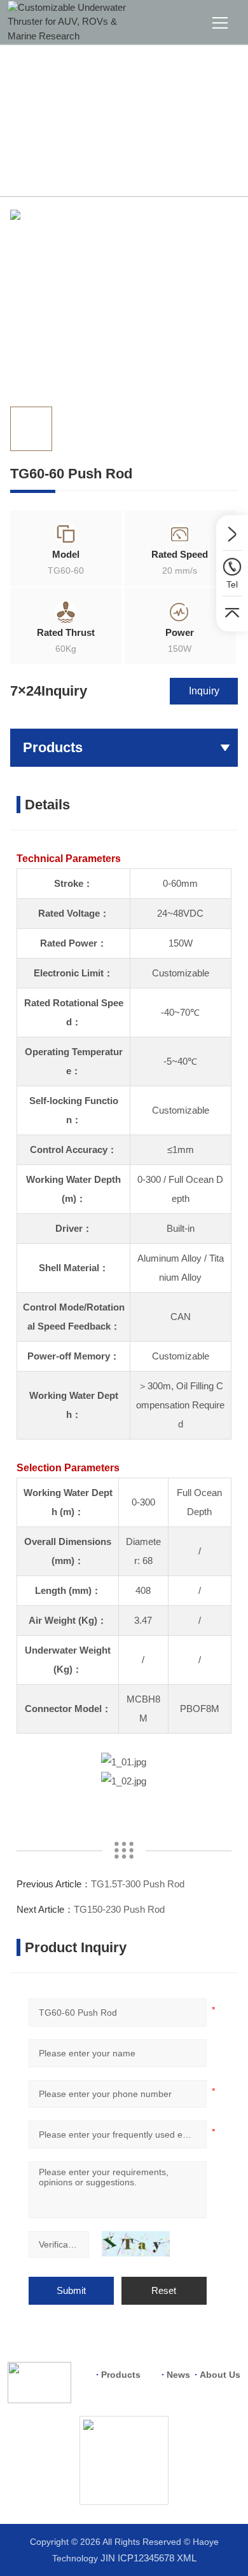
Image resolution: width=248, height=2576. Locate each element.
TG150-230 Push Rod (119, 1909)
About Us (220, 2375)
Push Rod (141, 166)
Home (43, 166)
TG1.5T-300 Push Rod (138, 1884)
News (178, 2375)
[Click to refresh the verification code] (136, 2244)
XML (187, 2558)
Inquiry (204, 691)
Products (88, 166)
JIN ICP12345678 (137, 2558)
